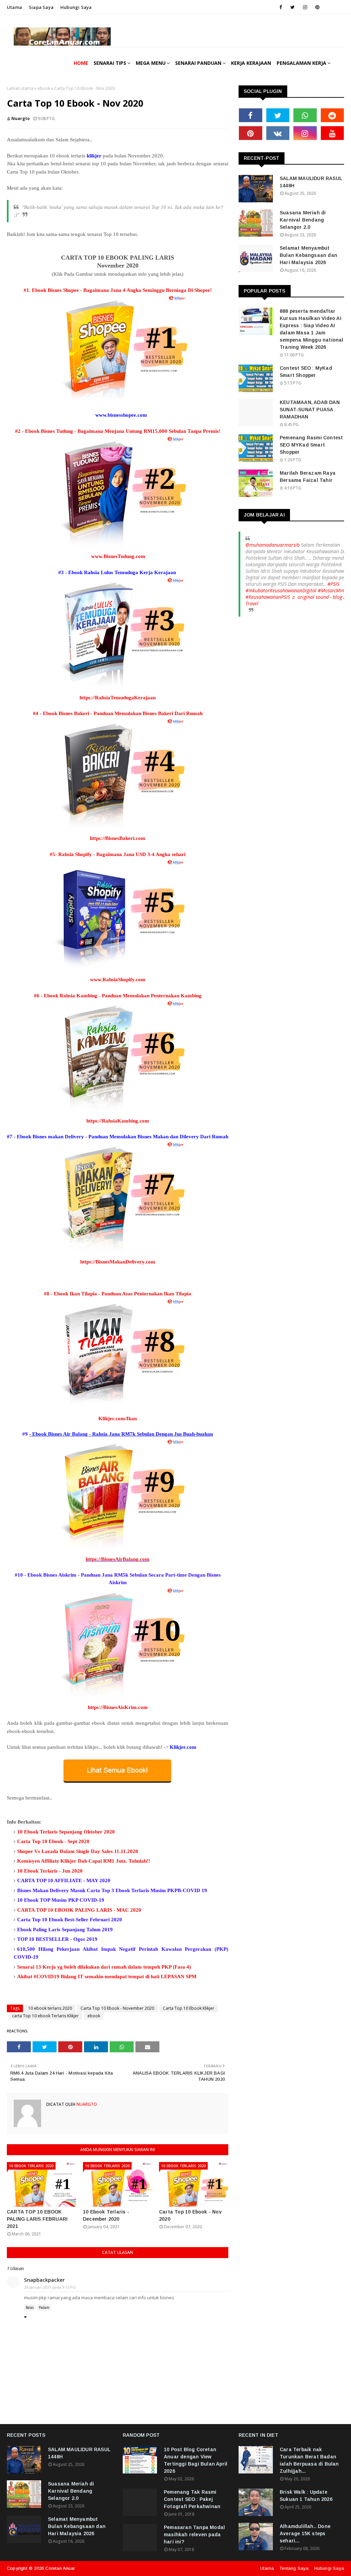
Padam (44, 2307)
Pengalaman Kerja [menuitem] (301, 63)
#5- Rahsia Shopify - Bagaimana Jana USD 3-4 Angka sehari (118, 854)
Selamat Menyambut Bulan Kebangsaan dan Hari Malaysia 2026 (308, 255)
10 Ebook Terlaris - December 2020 (106, 2215)
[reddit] (332, 115)
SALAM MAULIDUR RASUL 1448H (311, 182)
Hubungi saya (76, 7)
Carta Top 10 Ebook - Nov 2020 (190, 2215)
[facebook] (281, 7)
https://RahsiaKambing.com (118, 1121)
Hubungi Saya (329, 2568)
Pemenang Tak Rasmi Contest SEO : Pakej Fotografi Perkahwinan (192, 2499)
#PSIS (333, 584)
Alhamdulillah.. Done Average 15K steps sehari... (305, 2533)
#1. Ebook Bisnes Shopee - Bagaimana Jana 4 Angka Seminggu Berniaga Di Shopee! (118, 290)
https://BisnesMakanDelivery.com (118, 1262)
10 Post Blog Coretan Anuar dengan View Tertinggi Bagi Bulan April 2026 (196, 2460)
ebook (44, 88)
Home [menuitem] (81, 63)
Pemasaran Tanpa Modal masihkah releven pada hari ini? (194, 2535)
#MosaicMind (332, 590)
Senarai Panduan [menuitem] (198, 63)
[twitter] (293, 7)
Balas (30, 2307)
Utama (14, 7)
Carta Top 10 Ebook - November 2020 (117, 2008)
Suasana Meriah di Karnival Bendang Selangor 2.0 (303, 220)
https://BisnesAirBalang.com (118, 1559)
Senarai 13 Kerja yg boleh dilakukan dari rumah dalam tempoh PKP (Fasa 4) (104, 1967)
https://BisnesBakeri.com (118, 838)
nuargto (21, 118)
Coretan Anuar (60, 2568)
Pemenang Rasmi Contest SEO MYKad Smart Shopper (311, 445)
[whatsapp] (305, 115)
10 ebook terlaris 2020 (50, 2008)
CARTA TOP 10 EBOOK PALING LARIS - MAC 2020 (79, 1910)
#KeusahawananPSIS (268, 597)
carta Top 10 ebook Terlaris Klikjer (45, 2016)
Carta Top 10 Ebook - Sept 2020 (53, 1841)
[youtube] (332, 133)
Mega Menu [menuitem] (151, 63)
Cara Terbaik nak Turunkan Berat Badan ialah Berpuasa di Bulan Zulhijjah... (309, 2460)
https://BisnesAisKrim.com (118, 1707)
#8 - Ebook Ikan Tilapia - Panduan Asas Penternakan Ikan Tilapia (118, 1294)
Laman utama (20, 88)
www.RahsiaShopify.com (118, 980)
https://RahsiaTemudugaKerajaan (118, 698)
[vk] (278, 133)
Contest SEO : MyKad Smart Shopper (306, 372)
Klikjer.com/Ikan (118, 1418)
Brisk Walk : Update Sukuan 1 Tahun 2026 (306, 2496)
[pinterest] (317, 7)
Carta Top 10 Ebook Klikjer (189, 2008)
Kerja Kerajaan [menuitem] (251, 63)
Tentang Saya (294, 2568)
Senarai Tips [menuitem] (110, 63)
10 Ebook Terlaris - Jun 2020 (50, 1871)
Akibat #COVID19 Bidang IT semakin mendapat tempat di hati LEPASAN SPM (107, 1976)
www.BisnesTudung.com (118, 556)
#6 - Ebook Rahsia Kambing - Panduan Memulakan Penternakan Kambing (118, 996)
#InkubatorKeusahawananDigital (281, 590)
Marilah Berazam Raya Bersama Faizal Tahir (308, 477)
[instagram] (305, 7)
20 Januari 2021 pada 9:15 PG (50, 2287)
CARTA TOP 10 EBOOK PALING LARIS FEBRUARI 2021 (37, 2219)
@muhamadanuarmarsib (273, 545)
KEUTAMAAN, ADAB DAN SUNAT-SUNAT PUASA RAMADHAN (310, 409)
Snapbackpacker (44, 2280)
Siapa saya (41, 7)
